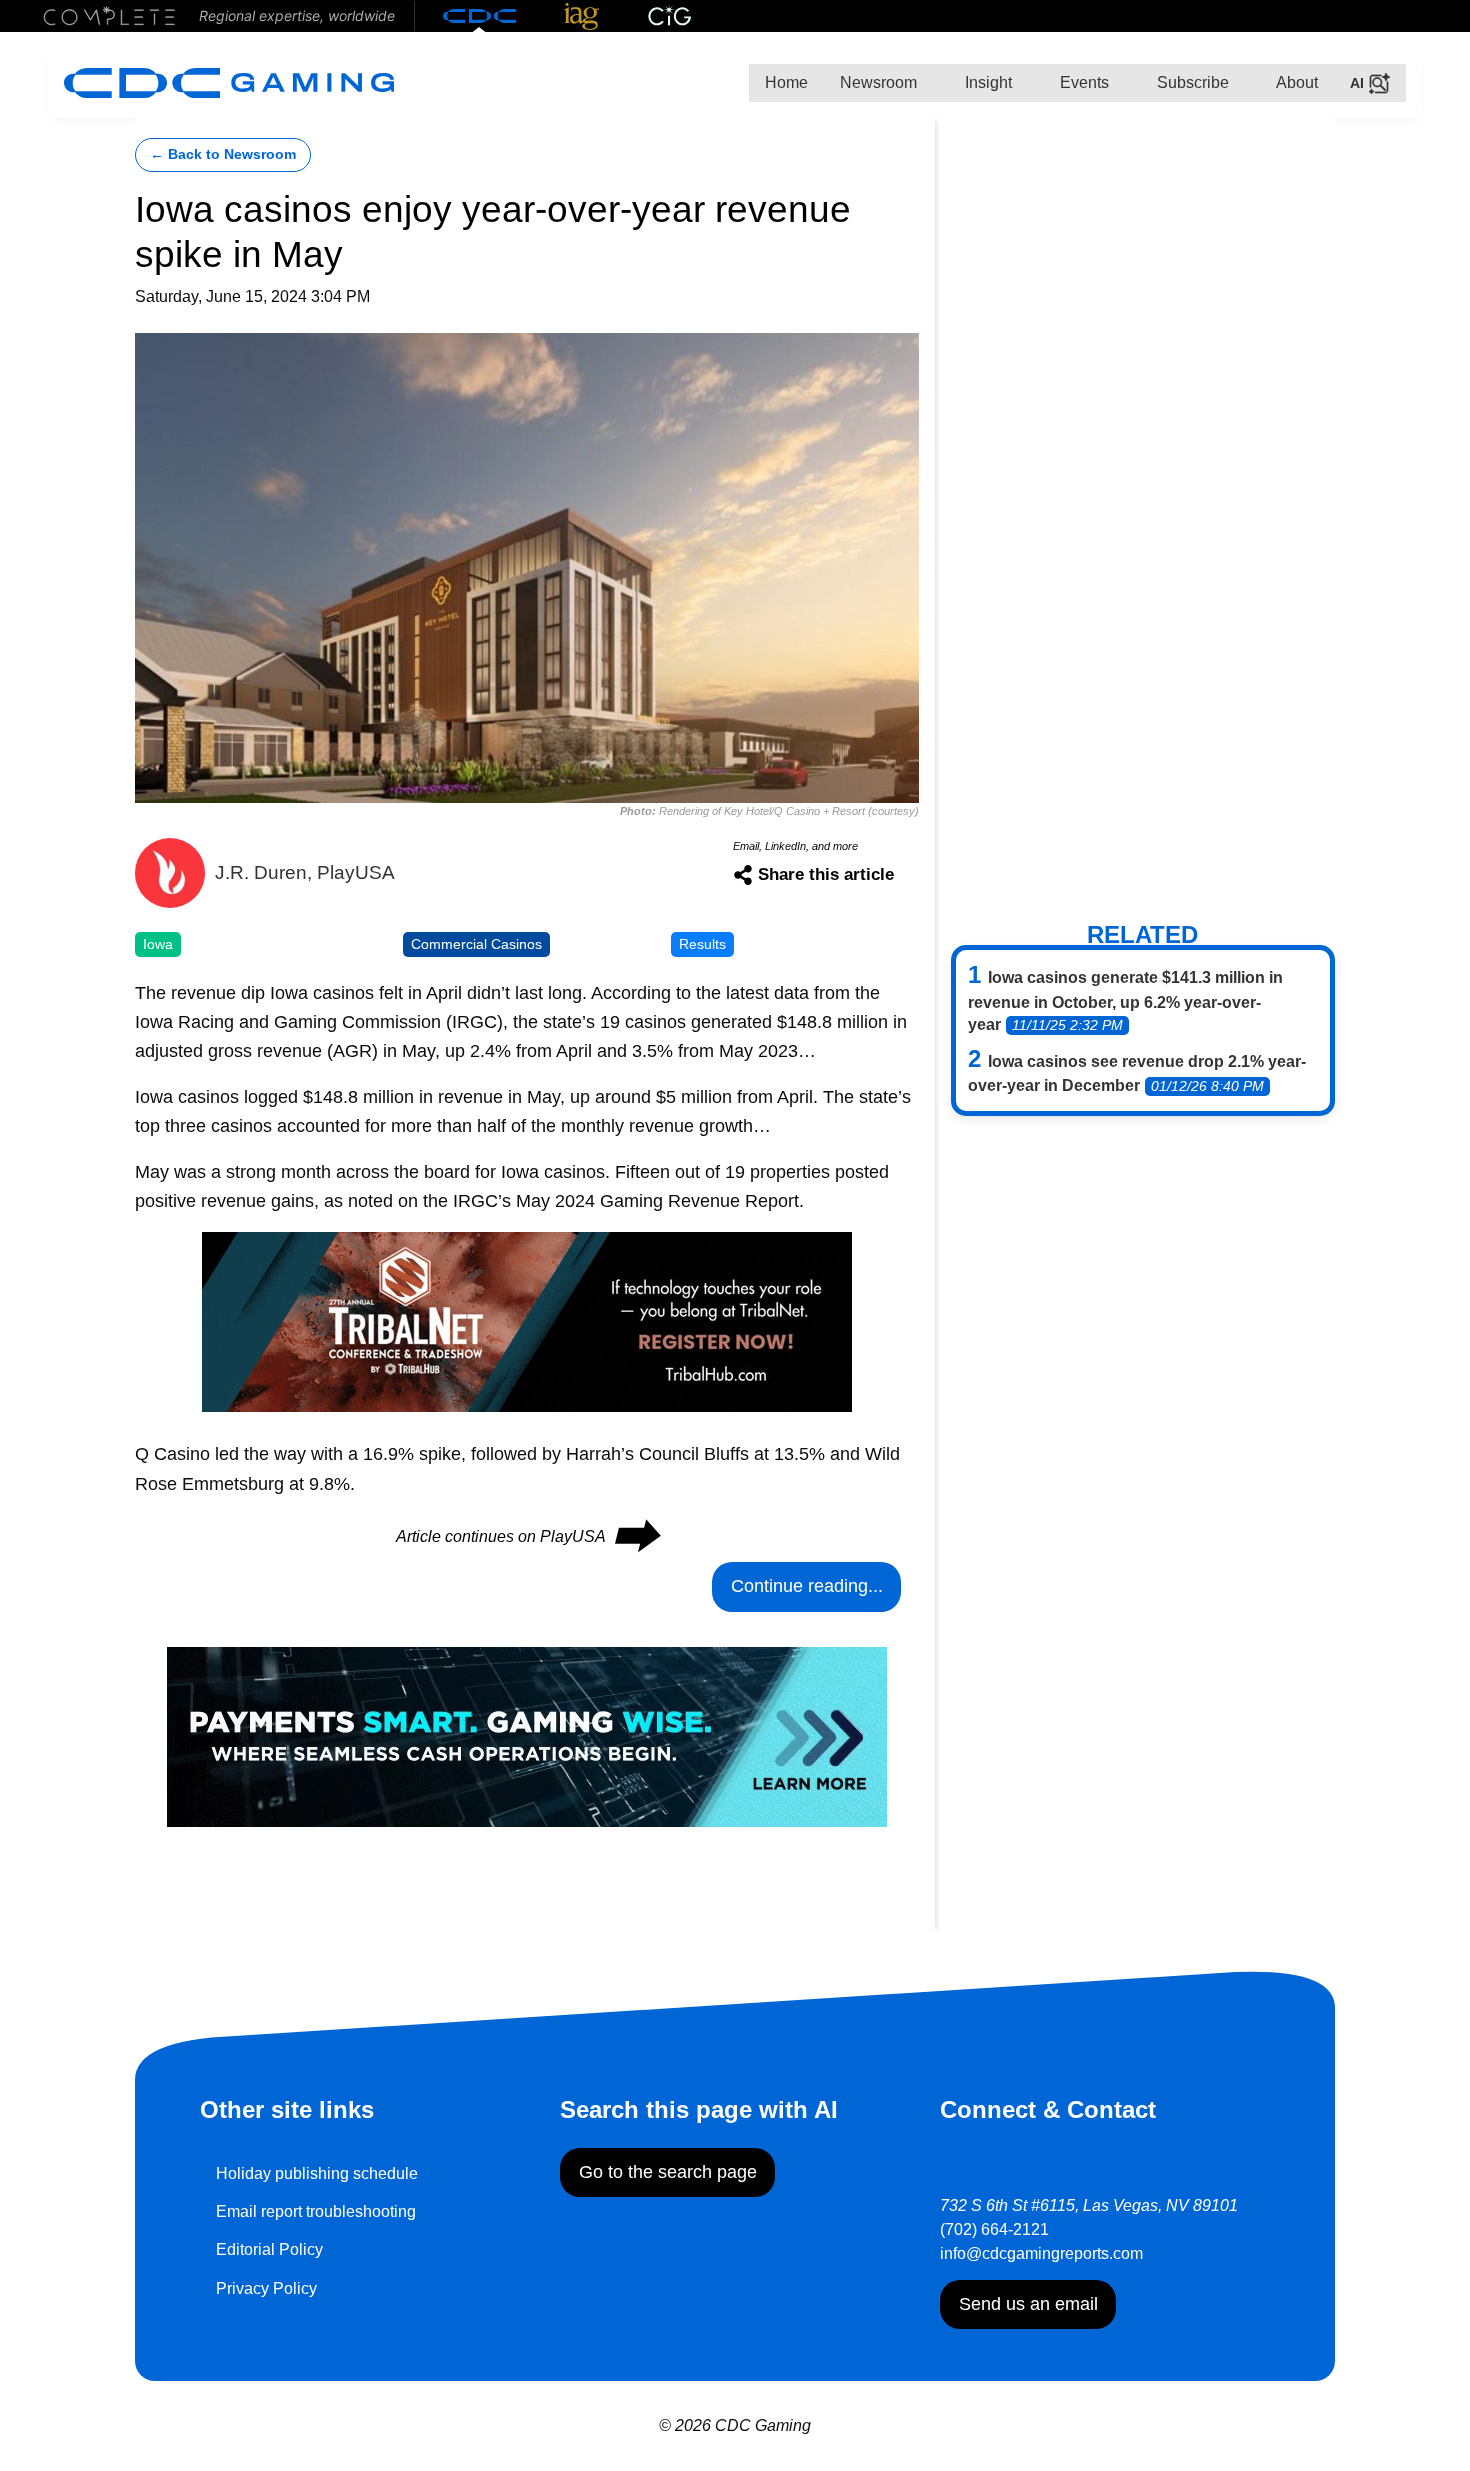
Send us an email (1028, 2304)
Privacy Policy (266, 2288)
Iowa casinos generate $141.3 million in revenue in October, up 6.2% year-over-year (1125, 1001)
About (1295, 82)
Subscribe (1191, 82)
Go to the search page (668, 2172)
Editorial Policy (269, 2249)
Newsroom (878, 82)
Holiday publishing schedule (317, 2173)
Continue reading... (807, 1586)
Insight (986, 82)
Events (1082, 82)
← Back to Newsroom (223, 154)
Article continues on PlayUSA (527, 1536)
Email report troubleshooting (316, 2211)
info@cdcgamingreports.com (1041, 2253)
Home (786, 82)
